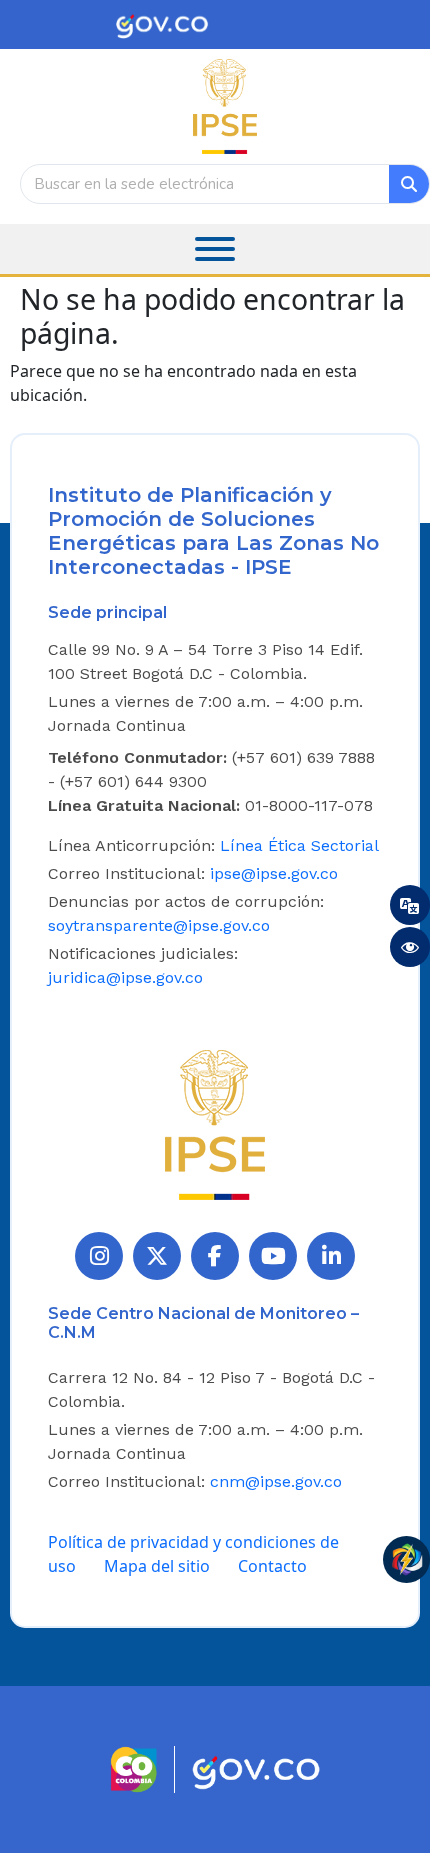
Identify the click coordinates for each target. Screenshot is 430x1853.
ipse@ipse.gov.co (274, 873)
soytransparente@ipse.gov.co (159, 925)
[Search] (409, 184)
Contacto (272, 1566)
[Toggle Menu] (215, 249)
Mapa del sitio (157, 1566)
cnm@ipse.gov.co (276, 1481)
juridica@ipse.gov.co (125, 977)
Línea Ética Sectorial (299, 845)
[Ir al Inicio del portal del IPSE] (215, 1123)
